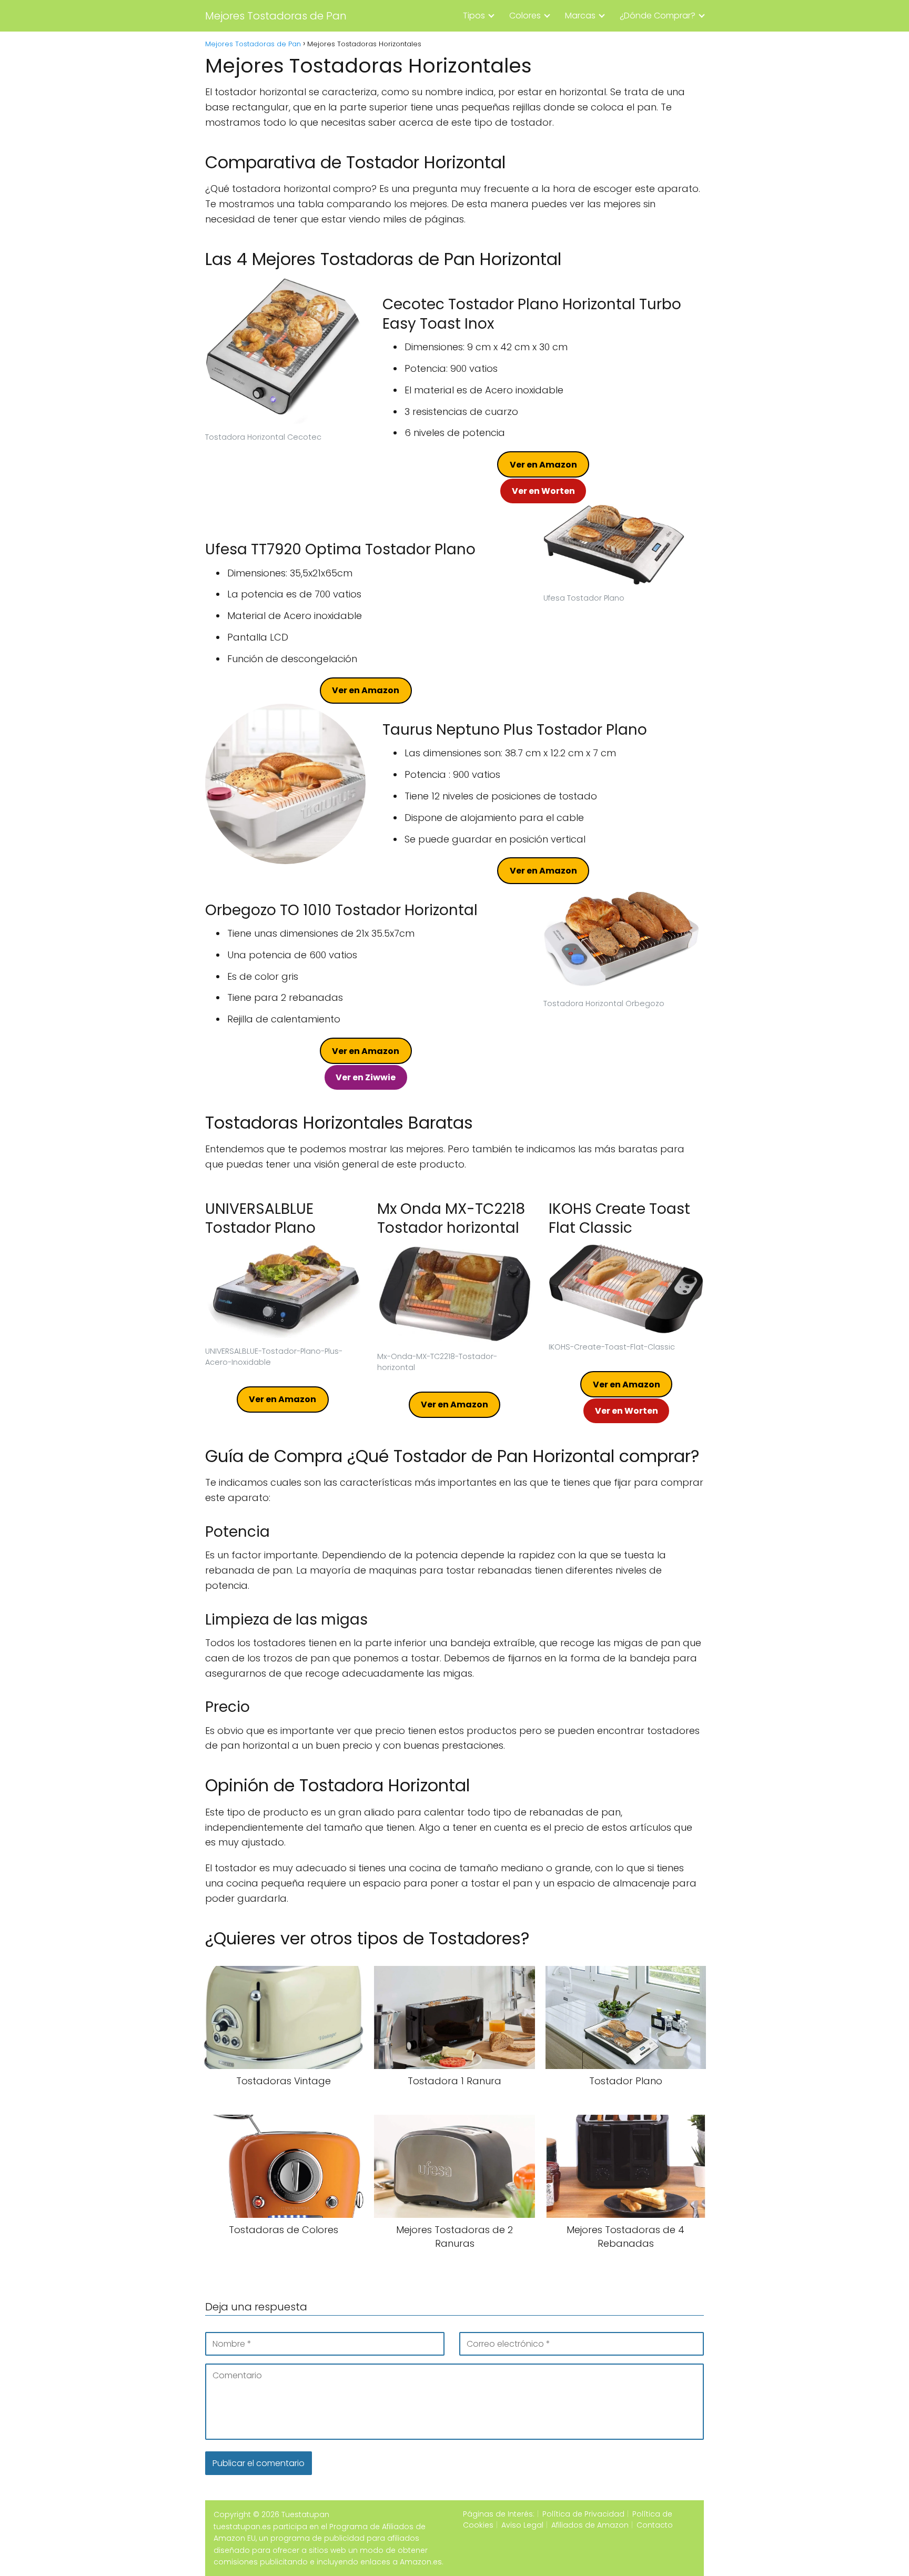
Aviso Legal (522, 2525)
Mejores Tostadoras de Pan (276, 16)
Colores (525, 16)
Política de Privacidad (583, 2514)
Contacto (655, 2525)
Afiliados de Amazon (590, 2525)
